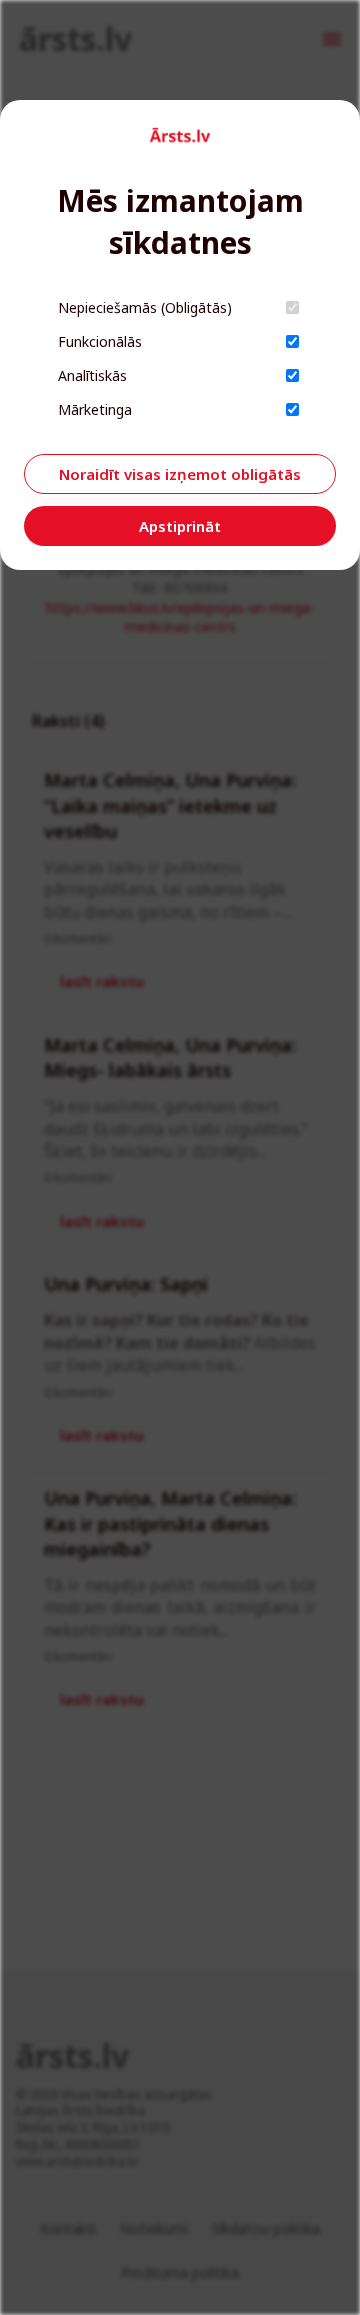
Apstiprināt (180, 526)
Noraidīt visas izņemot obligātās (180, 474)
